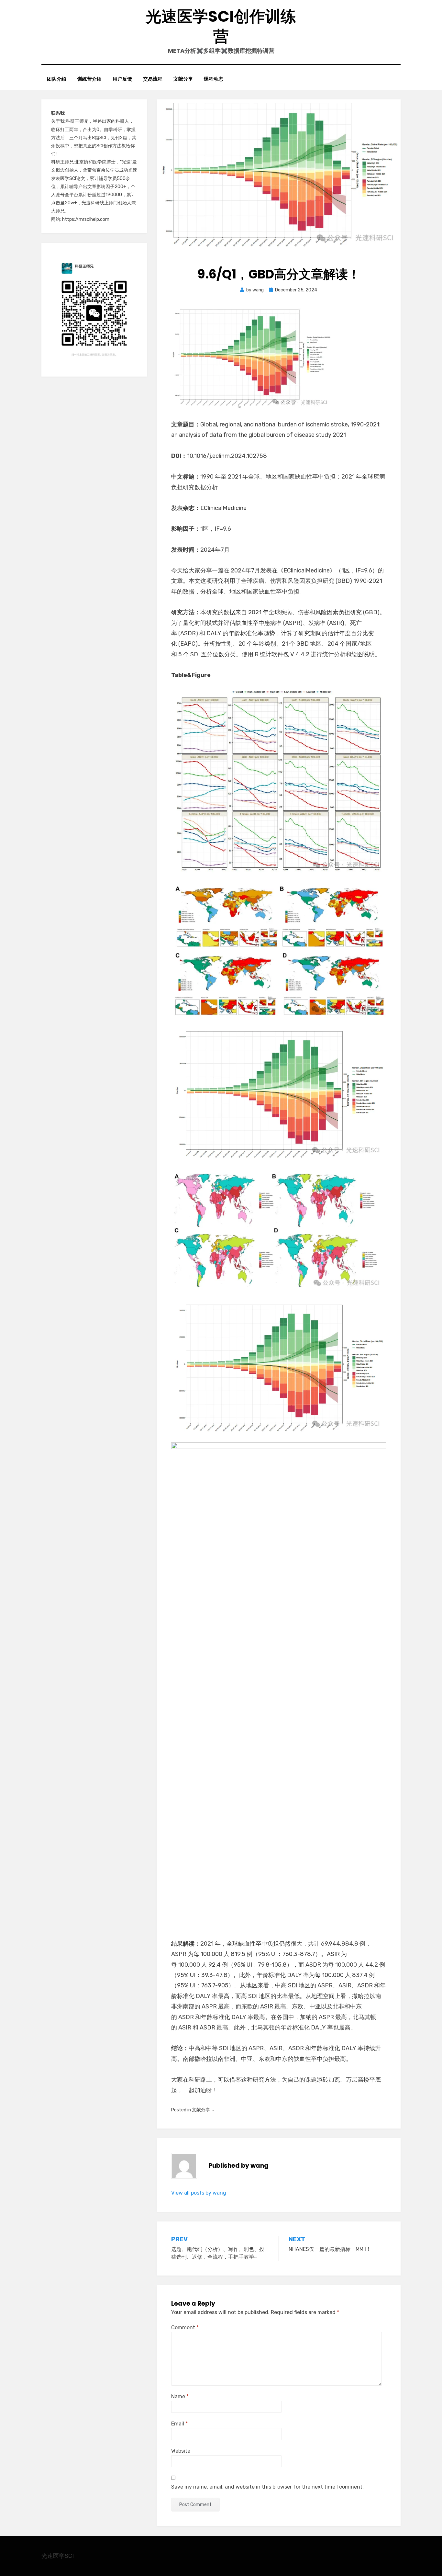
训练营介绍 (89, 79)
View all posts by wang (199, 2193)
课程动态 (214, 79)
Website (181, 2451)
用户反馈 (122, 79)
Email (179, 2424)
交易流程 (153, 79)
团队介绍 (57, 79)
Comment (185, 2327)
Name (180, 2396)
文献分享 (183, 79)
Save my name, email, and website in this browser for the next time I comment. (267, 2487)
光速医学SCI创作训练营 (221, 26)
